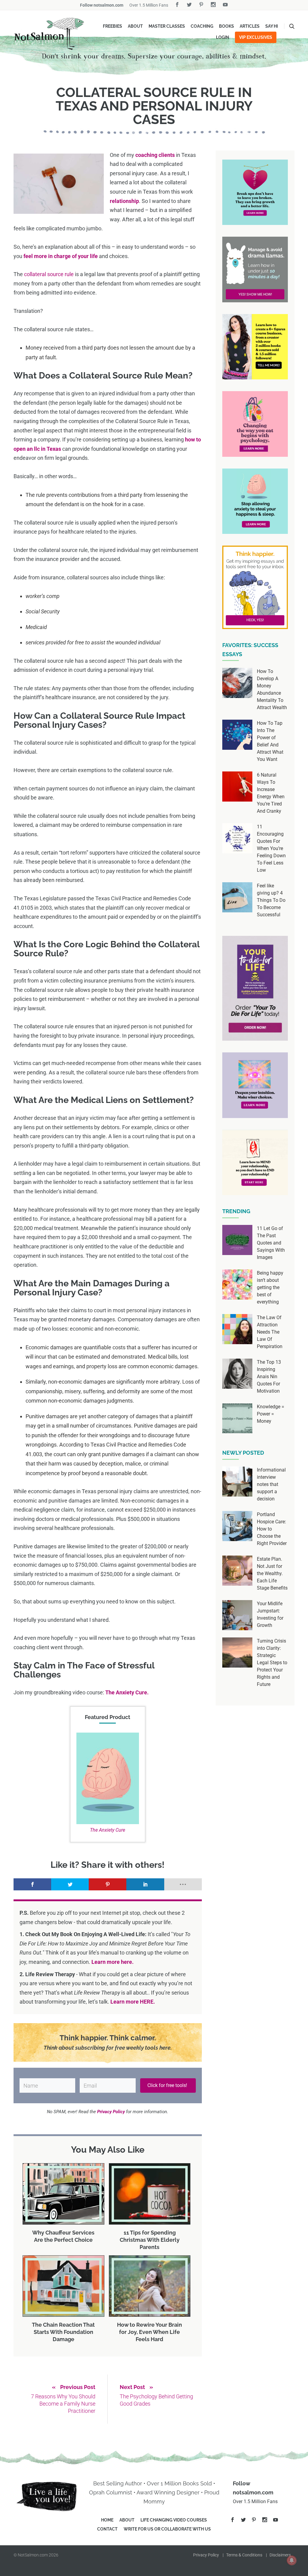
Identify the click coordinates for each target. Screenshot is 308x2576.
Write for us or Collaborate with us (167, 2529)
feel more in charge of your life (61, 256)
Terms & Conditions (244, 2555)
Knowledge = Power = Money (271, 1414)
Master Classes (167, 26)
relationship (124, 201)
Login (223, 37)
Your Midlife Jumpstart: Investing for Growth (270, 1614)
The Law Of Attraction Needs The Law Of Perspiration (270, 1332)
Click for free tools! (168, 2085)
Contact (107, 2529)
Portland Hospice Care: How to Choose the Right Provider (272, 1529)
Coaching (202, 26)
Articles (250, 26)
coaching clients (155, 155)
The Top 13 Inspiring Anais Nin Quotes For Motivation (269, 1377)
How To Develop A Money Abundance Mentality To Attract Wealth (272, 689)
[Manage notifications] (292, 2560)
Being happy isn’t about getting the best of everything (270, 1287)
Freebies (112, 26)
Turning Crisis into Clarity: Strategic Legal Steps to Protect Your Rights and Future (272, 1663)
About (135, 26)
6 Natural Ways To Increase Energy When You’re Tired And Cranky (271, 793)
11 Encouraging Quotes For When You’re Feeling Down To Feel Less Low (271, 848)
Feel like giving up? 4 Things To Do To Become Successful (271, 900)
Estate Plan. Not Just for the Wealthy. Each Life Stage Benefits (272, 1573)
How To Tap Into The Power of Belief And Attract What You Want (270, 741)
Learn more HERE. (133, 2002)
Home (107, 2520)
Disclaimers (280, 2555)
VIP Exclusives (256, 37)
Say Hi (272, 26)
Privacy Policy (206, 2555)
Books (226, 26)
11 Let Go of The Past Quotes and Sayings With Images (271, 1243)
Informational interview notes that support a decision (271, 1484)
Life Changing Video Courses (174, 2520)
